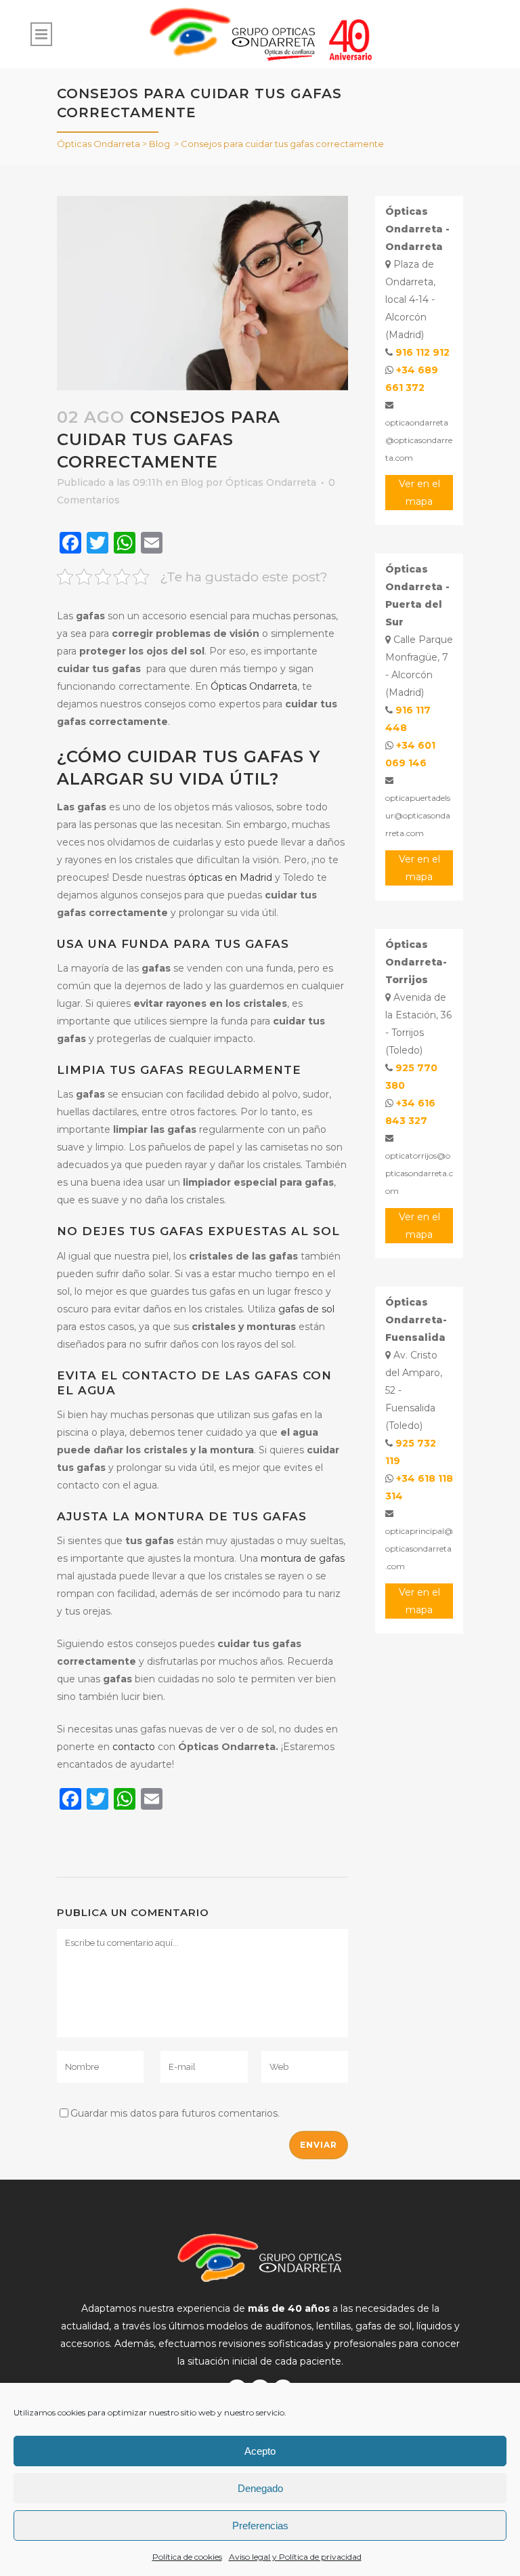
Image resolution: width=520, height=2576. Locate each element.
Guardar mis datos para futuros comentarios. (175, 2113)
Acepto (260, 2451)
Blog (159, 144)
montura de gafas (303, 1558)
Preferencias (260, 2526)
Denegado (260, 2488)
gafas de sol (306, 1309)
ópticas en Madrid (230, 877)
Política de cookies (187, 2557)
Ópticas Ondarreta (99, 144)
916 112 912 (422, 352)
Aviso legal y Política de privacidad (295, 2557)
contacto (134, 1747)
